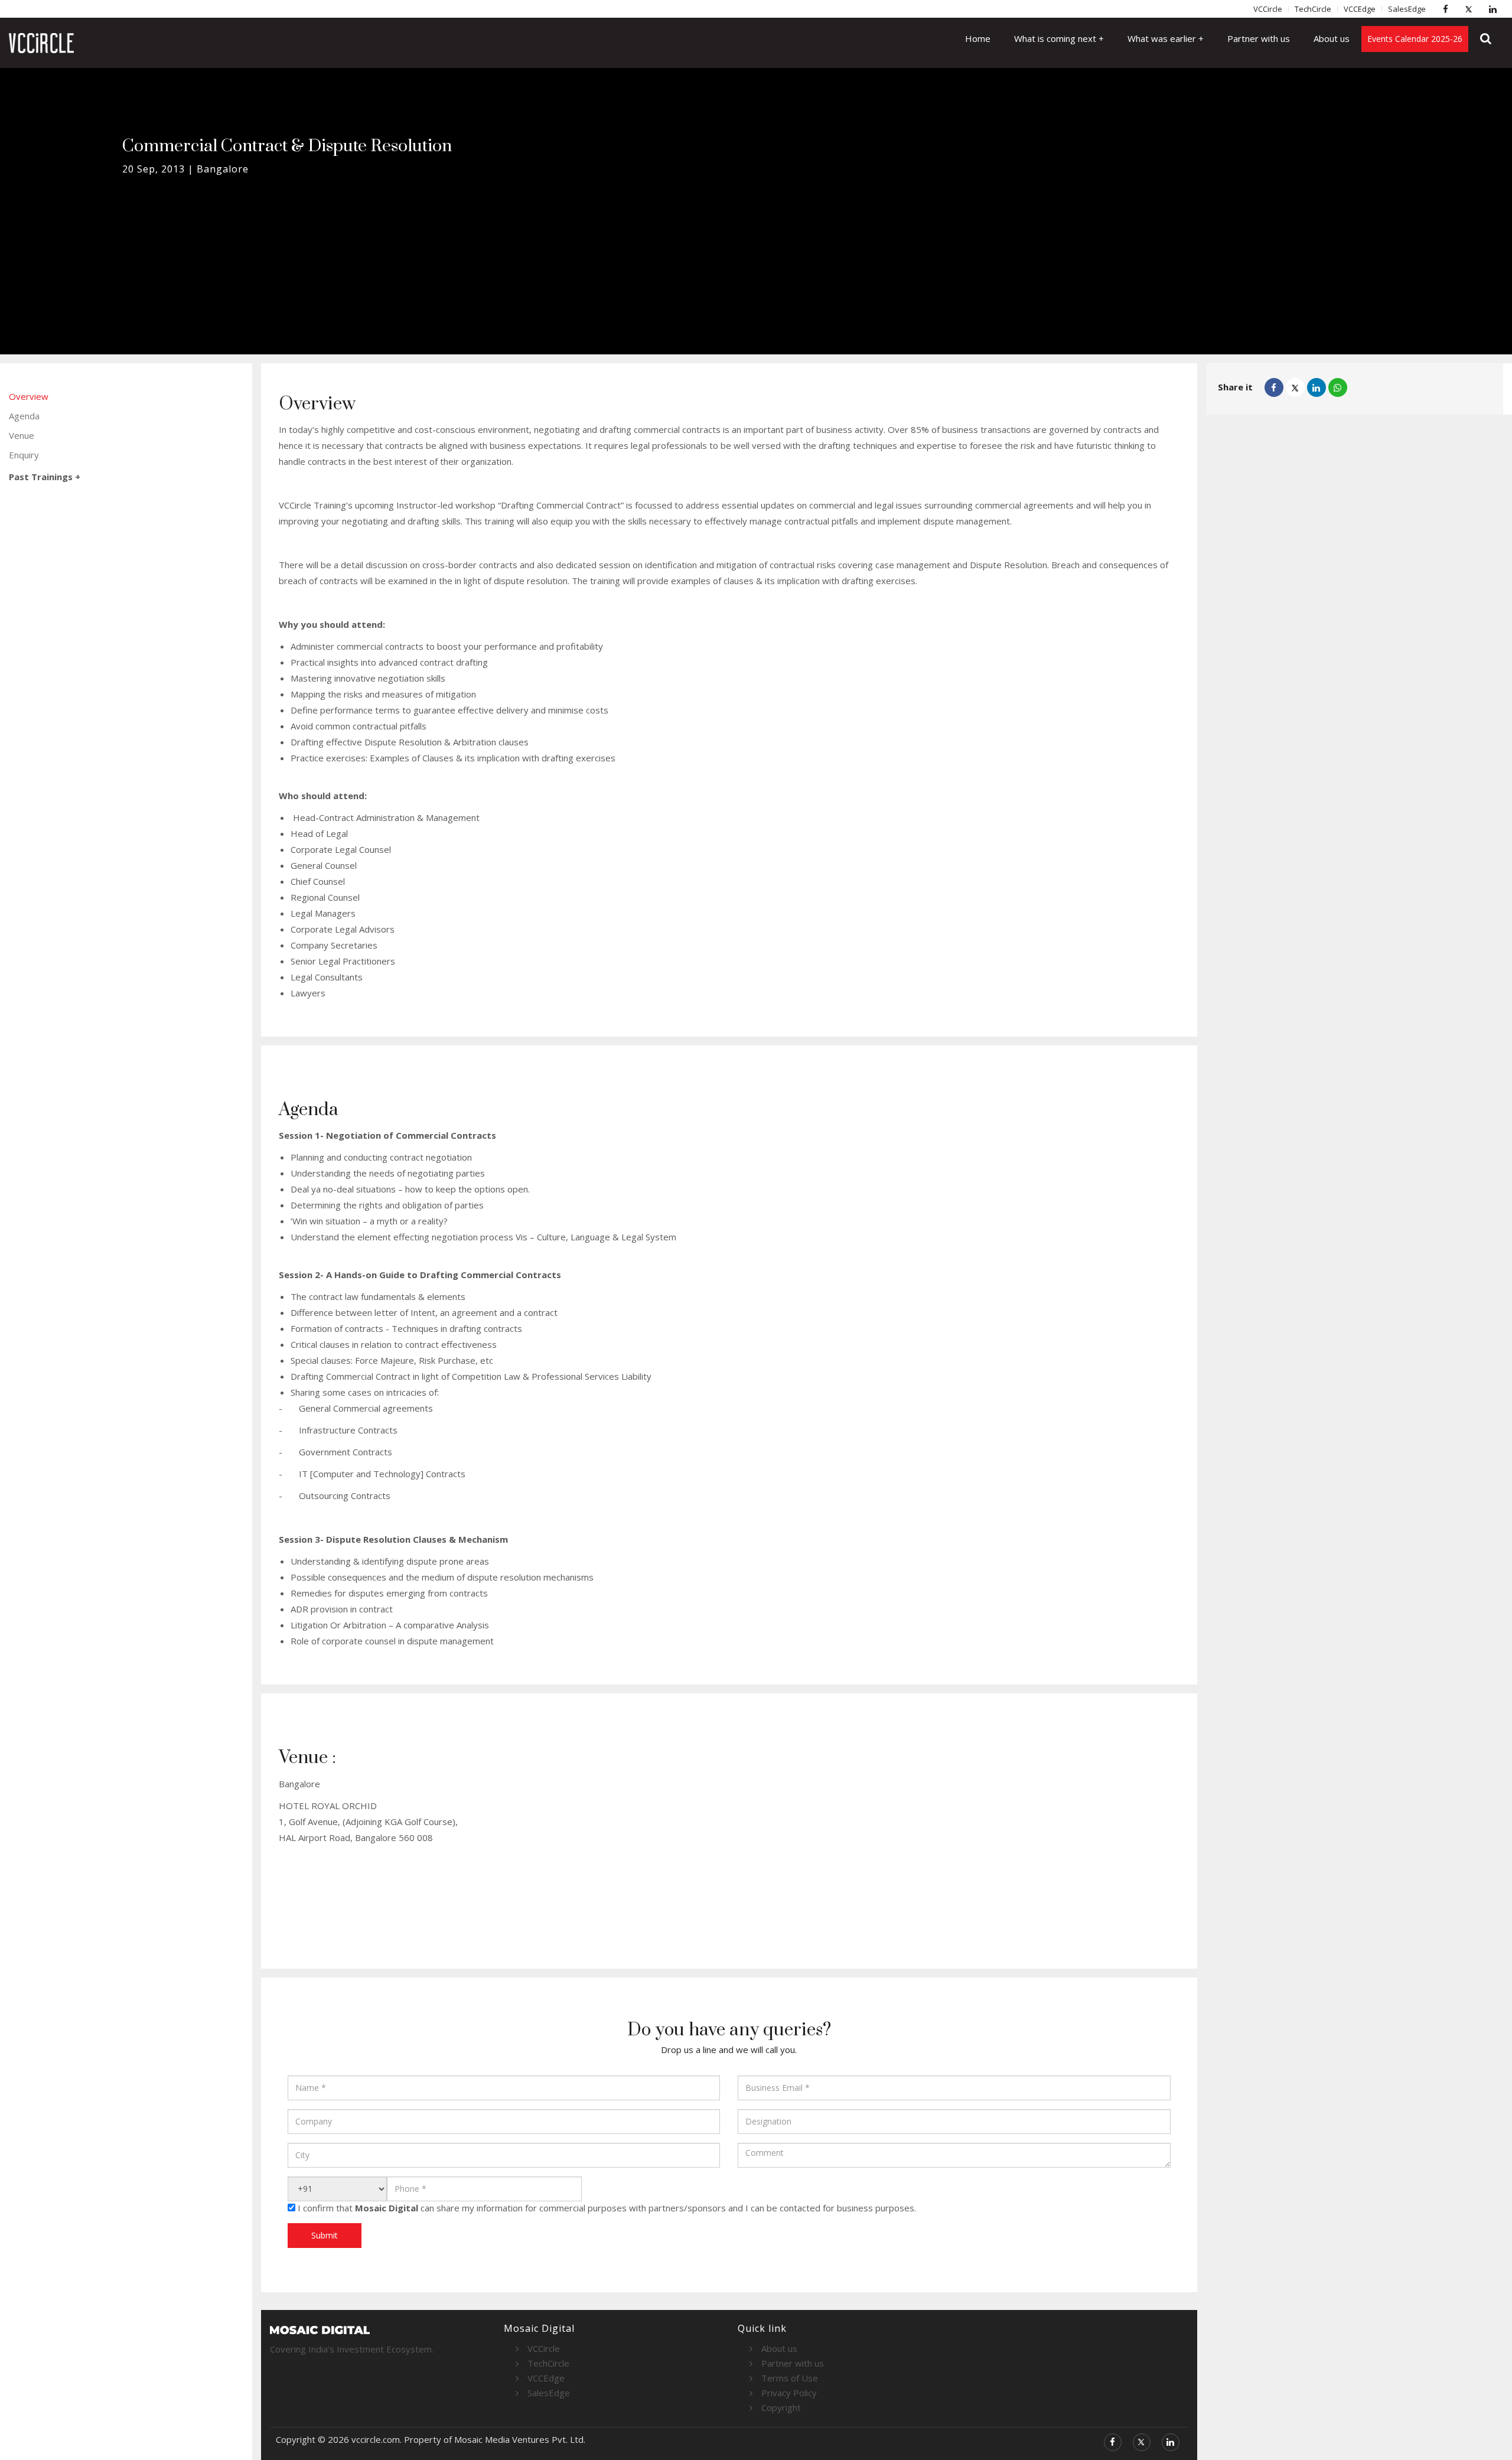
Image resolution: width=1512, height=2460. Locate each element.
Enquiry (24, 455)
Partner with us (1259, 38)
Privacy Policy (789, 2393)
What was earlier (1163, 38)
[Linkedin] (1495, 9)
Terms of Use (790, 2378)
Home (978, 38)
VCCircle (1268, 9)
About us (1332, 38)
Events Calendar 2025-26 (1415, 39)
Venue (22, 435)
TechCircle (1313, 9)
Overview (29, 396)
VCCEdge (1360, 9)
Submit (325, 2235)
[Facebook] (1448, 9)
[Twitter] (1472, 9)
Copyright (781, 2407)
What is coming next (1056, 38)
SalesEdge (1407, 9)
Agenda (24, 416)
